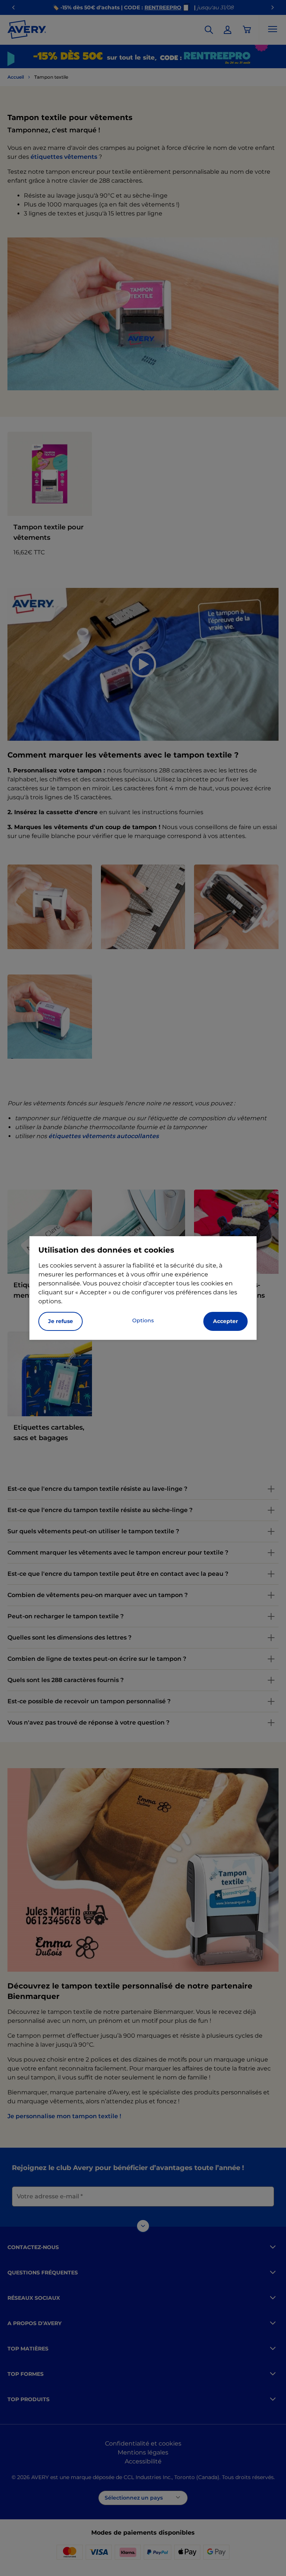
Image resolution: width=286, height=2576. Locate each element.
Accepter (225, 1321)
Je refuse (61, 1321)
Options (143, 1320)
